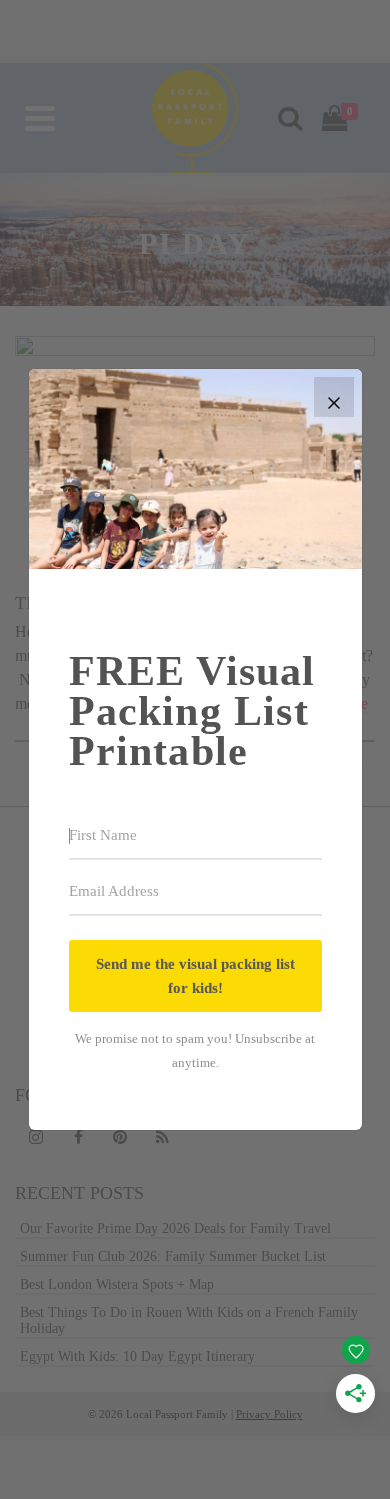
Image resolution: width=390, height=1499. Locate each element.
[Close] (334, 397)
